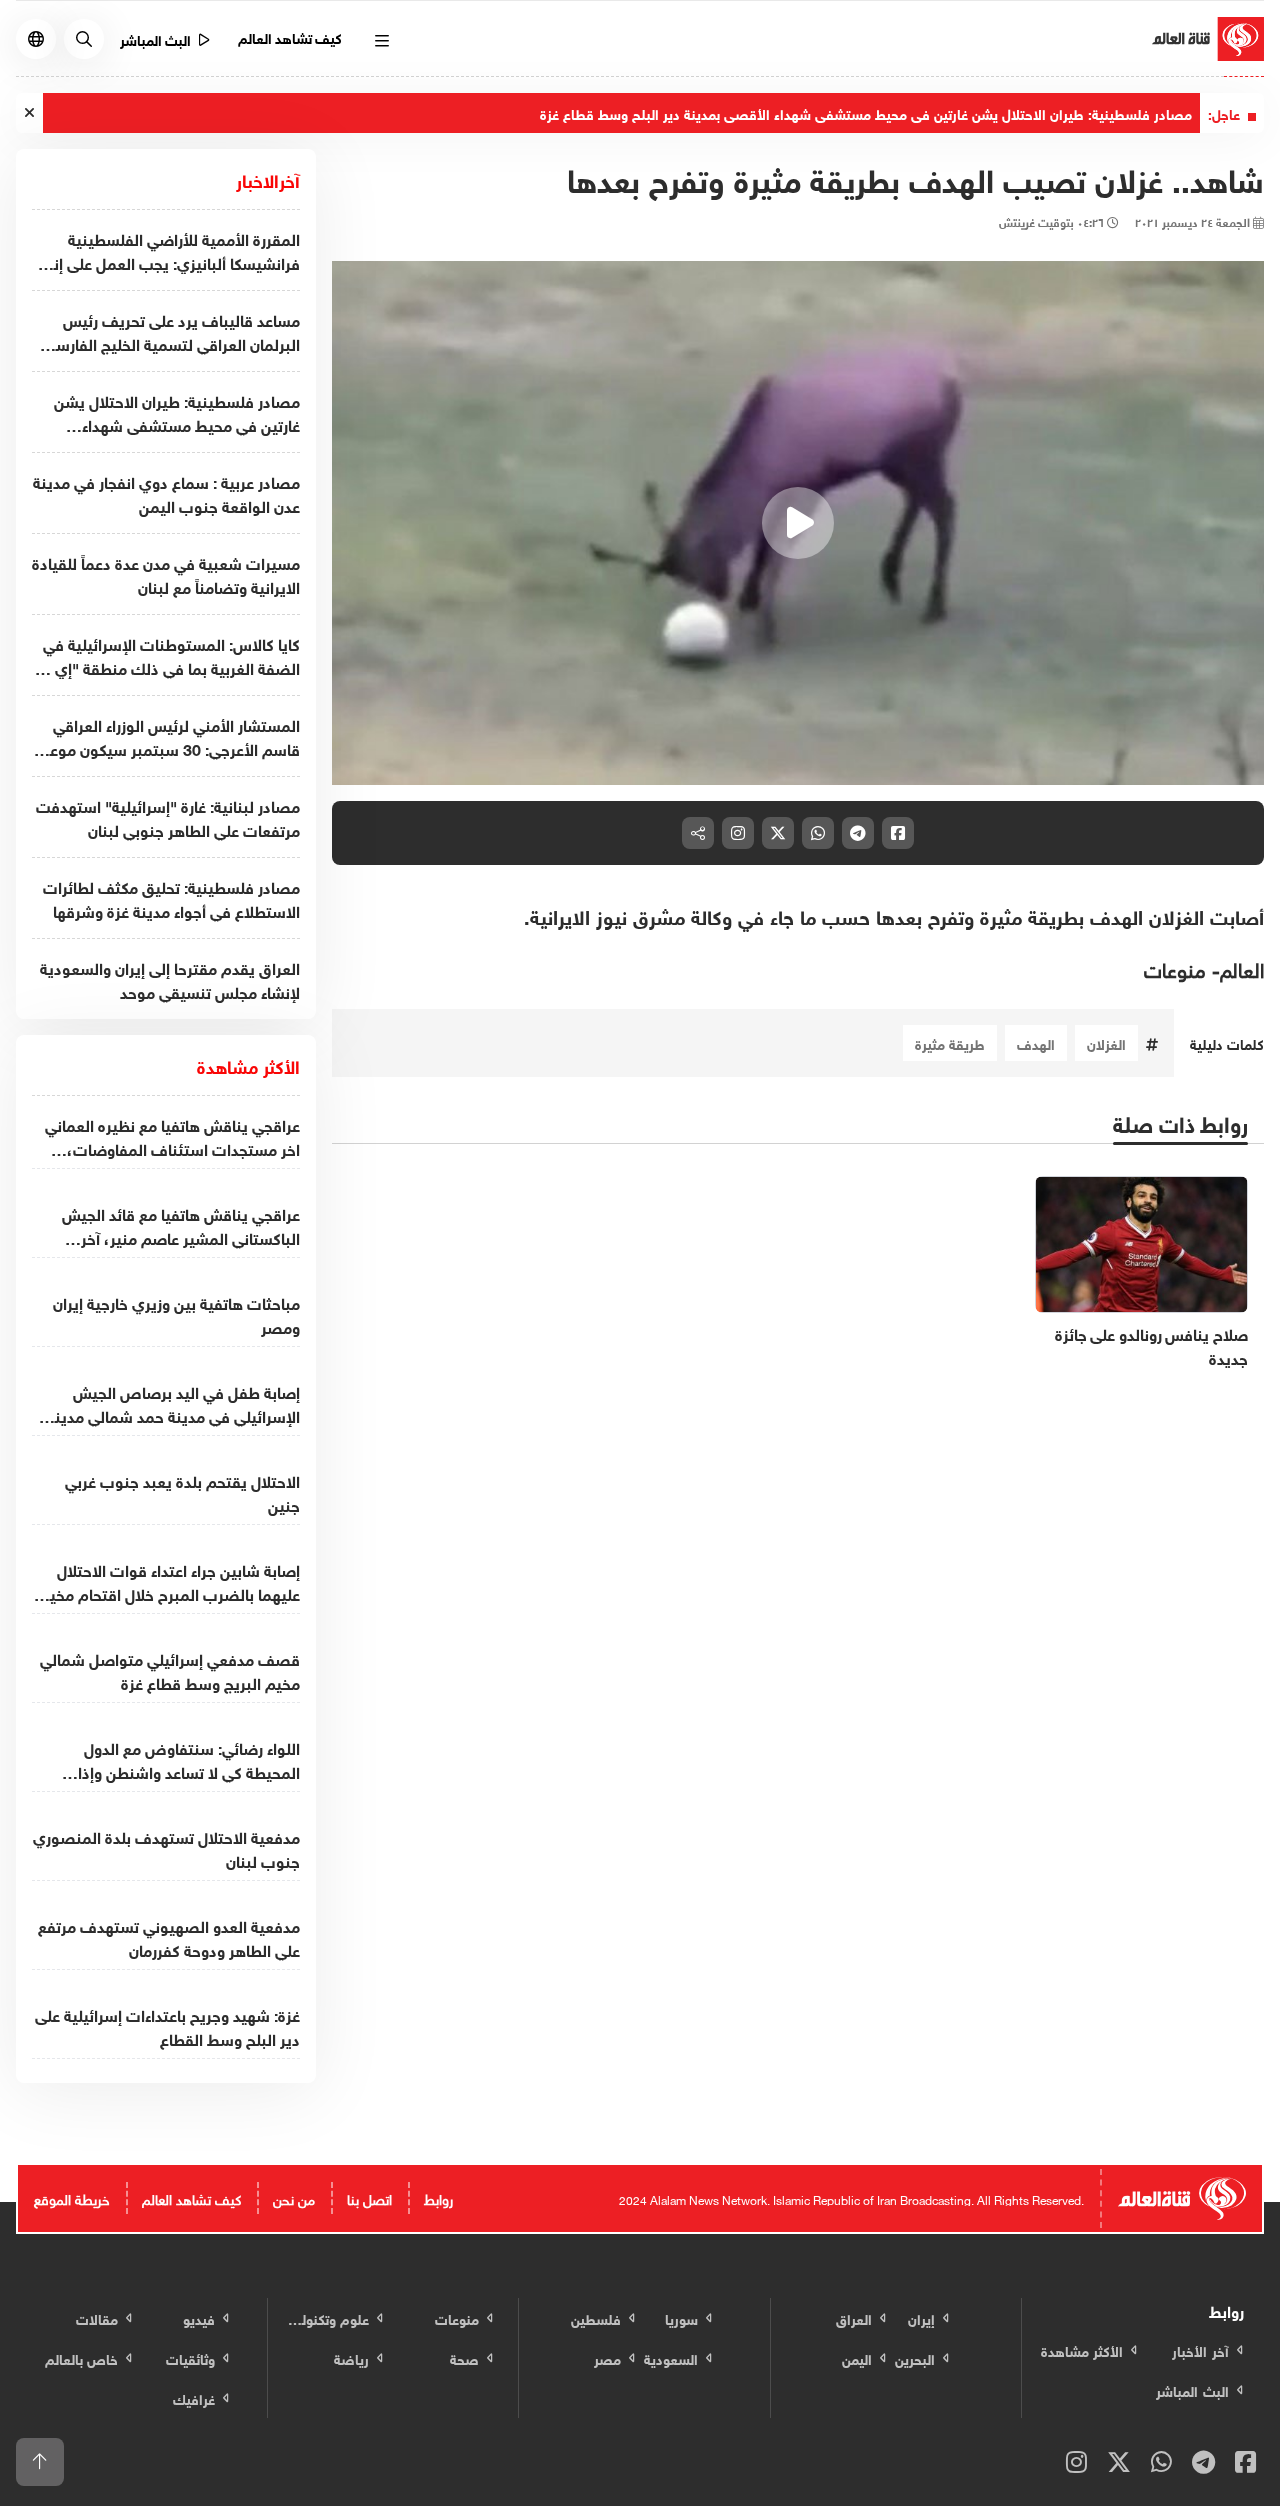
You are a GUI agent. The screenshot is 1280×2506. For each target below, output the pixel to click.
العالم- (1238, 967)
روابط (438, 2197)
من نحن (294, 2197)
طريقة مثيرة (950, 1042)
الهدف (1036, 1042)
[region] (798, 523)
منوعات (1175, 967)
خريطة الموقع (72, 2197)
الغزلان (1106, 1042)
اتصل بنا (369, 2197)
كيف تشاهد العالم (290, 36)
